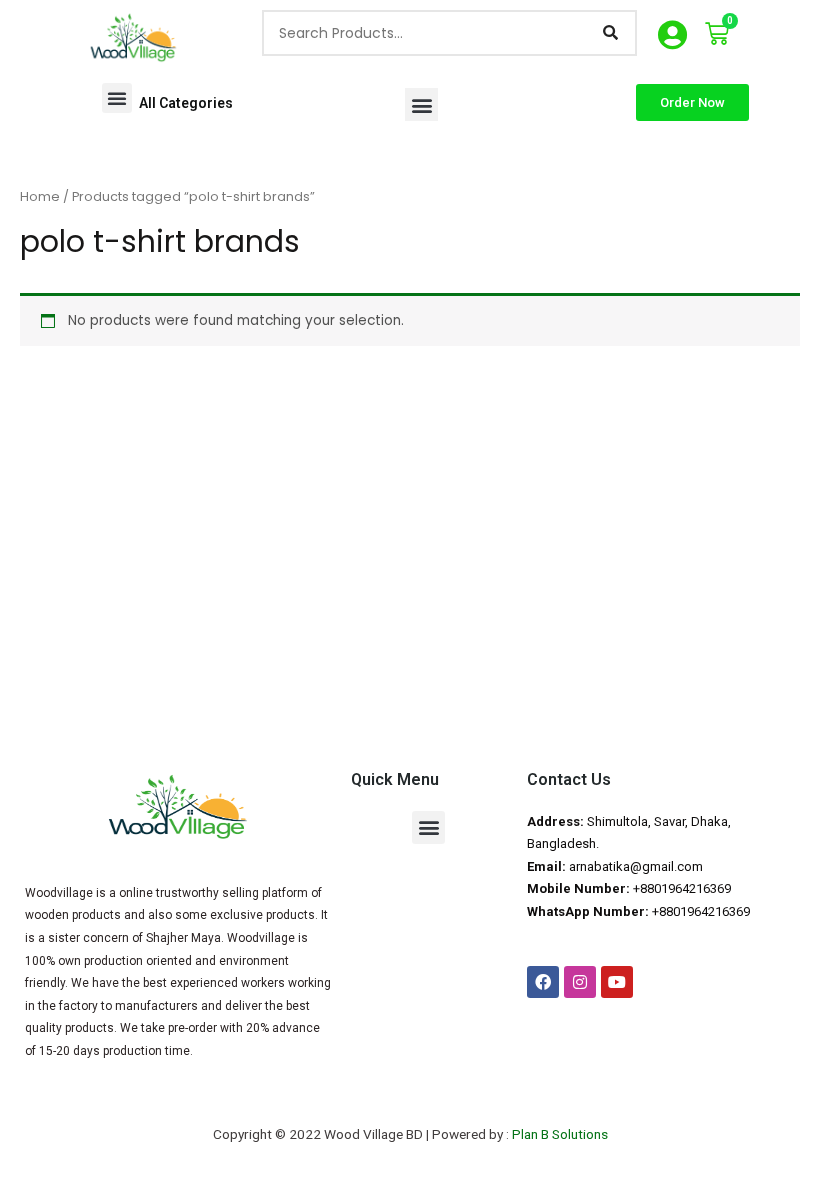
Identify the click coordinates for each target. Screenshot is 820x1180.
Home (40, 196)
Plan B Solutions (560, 1134)
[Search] (610, 33)
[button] (117, 98)
